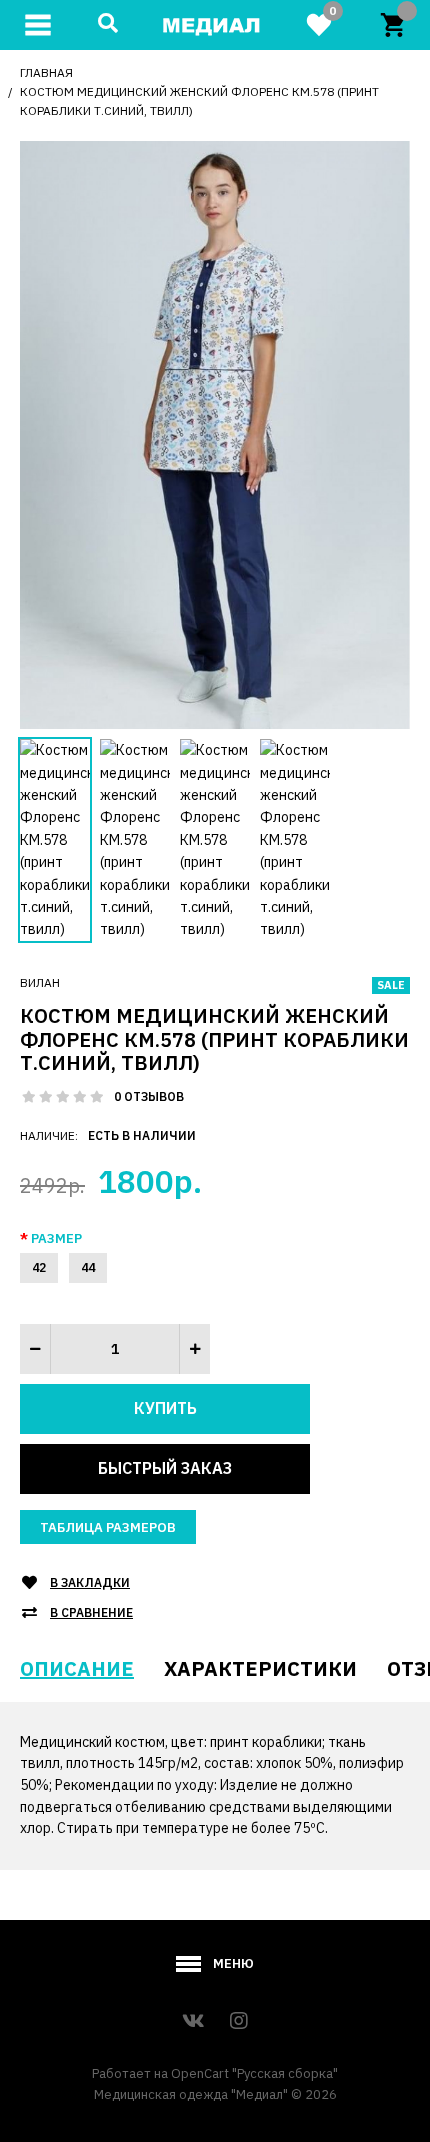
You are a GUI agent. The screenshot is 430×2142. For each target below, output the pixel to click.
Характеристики (260, 1668)
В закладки (90, 1582)
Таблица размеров (108, 1527)
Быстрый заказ (165, 1468)
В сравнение (91, 1612)
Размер (56, 1238)
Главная (46, 72)
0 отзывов (149, 1096)
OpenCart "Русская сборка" (254, 2073)
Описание (77, 1668)
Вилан (40, 982)
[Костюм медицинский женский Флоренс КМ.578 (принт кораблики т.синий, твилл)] (215, 433)
